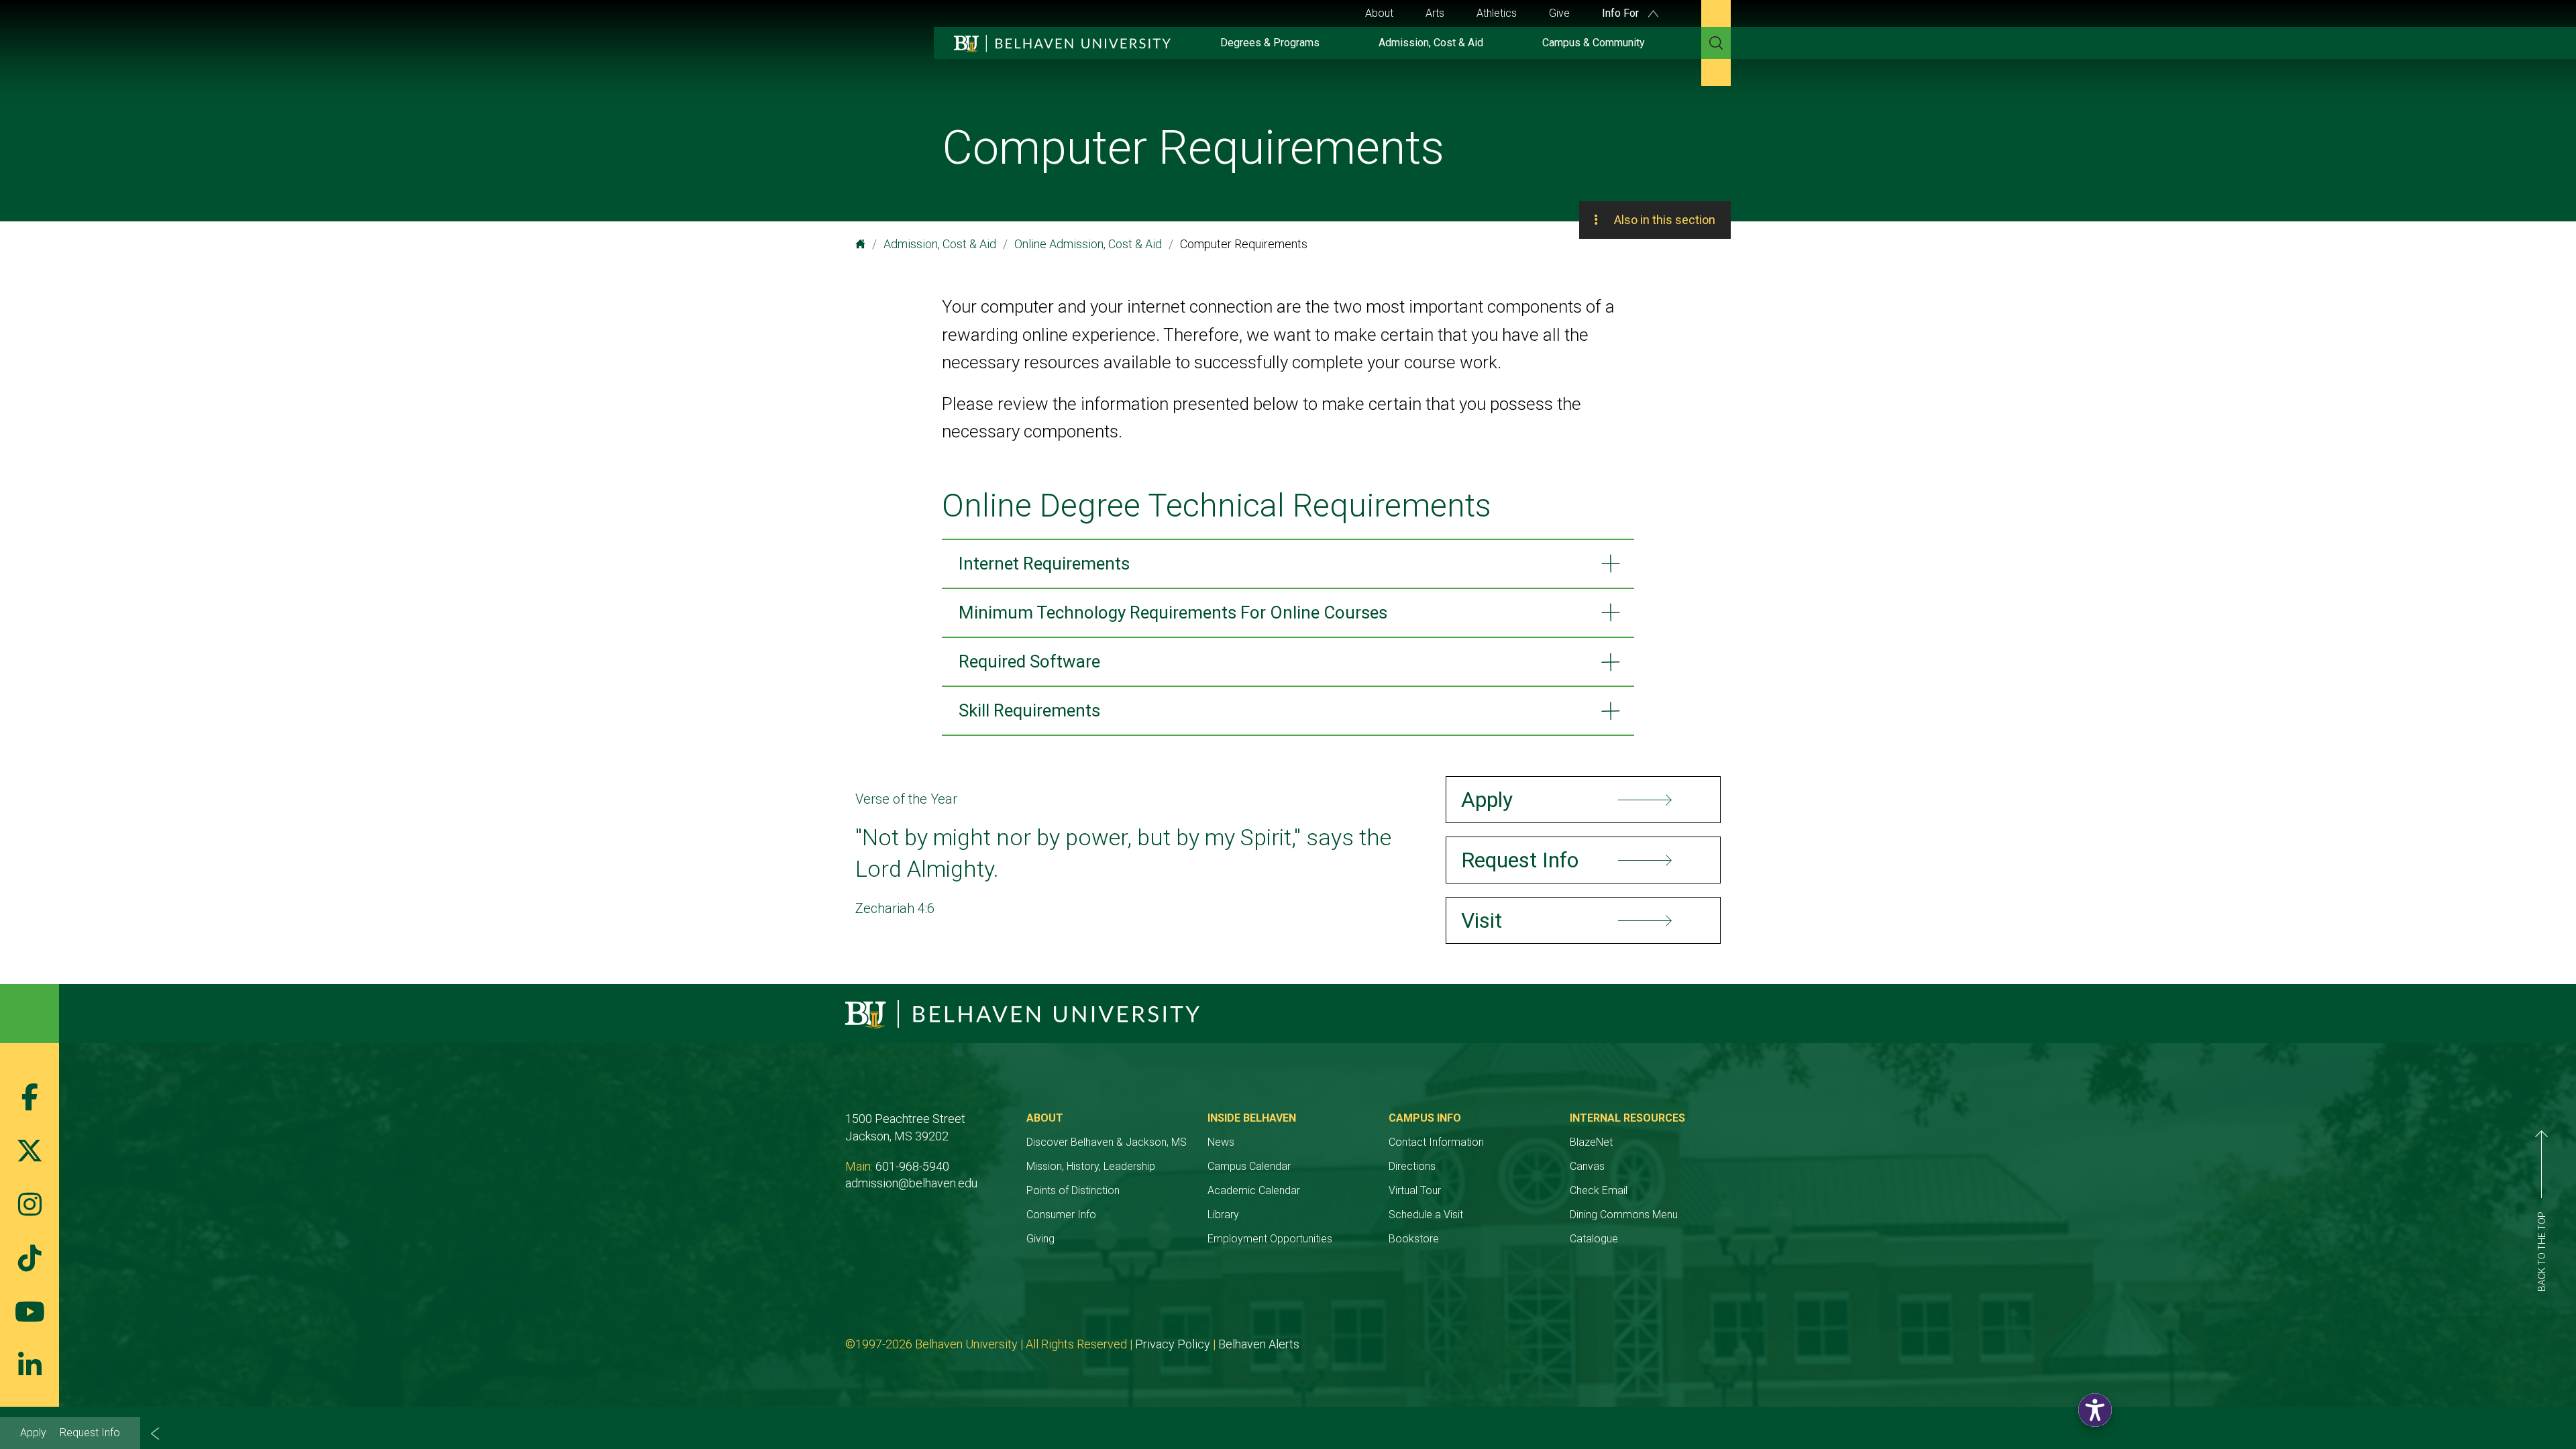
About (1379, 13)
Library (1223, 1215)
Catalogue (1594, 1239)
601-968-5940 (912, 1166)
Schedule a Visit (1426, 1215)
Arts (1435, 13)
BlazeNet (1591, 1142)
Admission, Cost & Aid (1431, 43)
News (1221, 1142)
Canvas (1587, 1166)
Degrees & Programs (1270, 43)
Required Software (1029, 661)
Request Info (90, 1433)
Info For (1622, 13)
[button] (2095, 1410)
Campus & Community (1594, 43)
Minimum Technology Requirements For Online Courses (1173, 612)
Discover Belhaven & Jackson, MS (1107, 1142)
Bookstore (1414, 1239)
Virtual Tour (1415, 1190)
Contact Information (1436, 1142)
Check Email (1599, 1190)
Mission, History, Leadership (1091, 1166)
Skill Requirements (1029, 710)
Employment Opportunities (1270, 1239)
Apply (33, 1433)
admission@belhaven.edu (911, 1183)
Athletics (1497, 13)
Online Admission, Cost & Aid (1088, 244)
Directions (1412, 1166)
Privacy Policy (1173, 1344)
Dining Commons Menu (1624, 1215)
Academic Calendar (1254, 1190)
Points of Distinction (1073, 1190)
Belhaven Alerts (1259, 1344)
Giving (1040, 1239)
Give (1559, 13)
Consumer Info (1061, 1215)
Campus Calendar (1249, 1166)
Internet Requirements (1044, 563)
